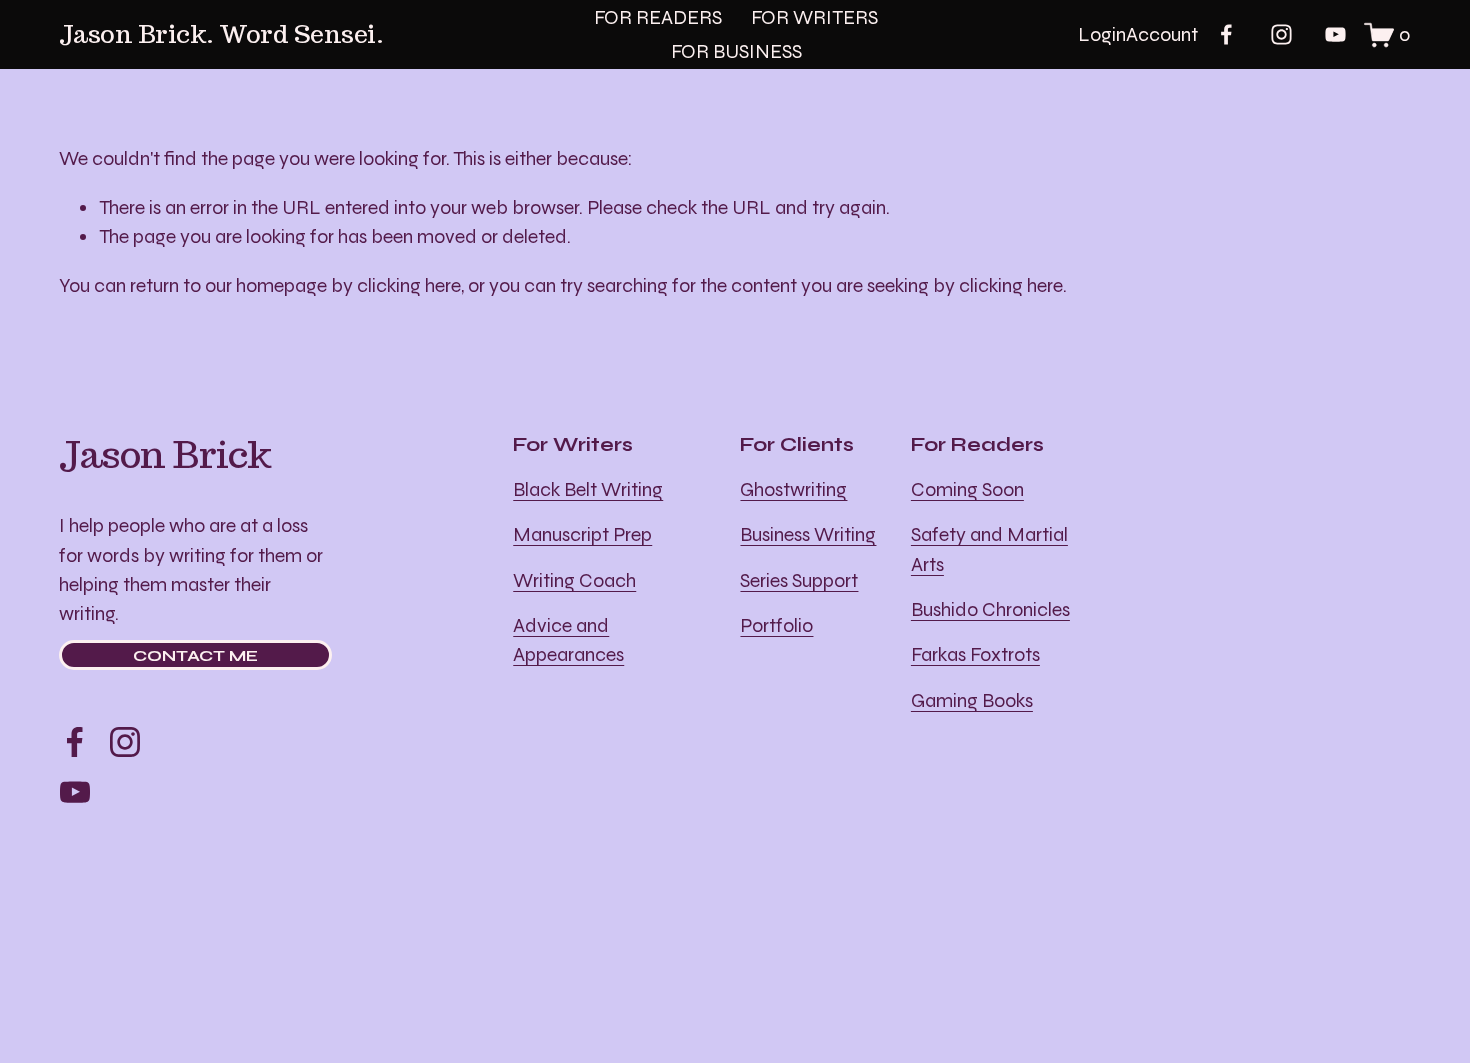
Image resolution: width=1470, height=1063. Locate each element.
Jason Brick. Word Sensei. (221, 34)
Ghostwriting (793, 489)
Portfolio (776, 625)
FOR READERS (658, 17)
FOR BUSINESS (736, 51)
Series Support (799, 580)
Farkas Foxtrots (975, 654)
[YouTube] (1335, 34)
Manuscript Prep (582, 534)
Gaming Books (972, 700)
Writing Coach (574, 580)
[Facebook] (1226, 34)
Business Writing (808, 534)
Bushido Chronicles (990, 609)
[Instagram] (1281, 34)
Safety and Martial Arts (989, 549)
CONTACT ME (195, 655)
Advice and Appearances (568, 640)
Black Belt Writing (588, 489)
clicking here (409, 285)
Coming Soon (967, 489)
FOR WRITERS (814, 17)
